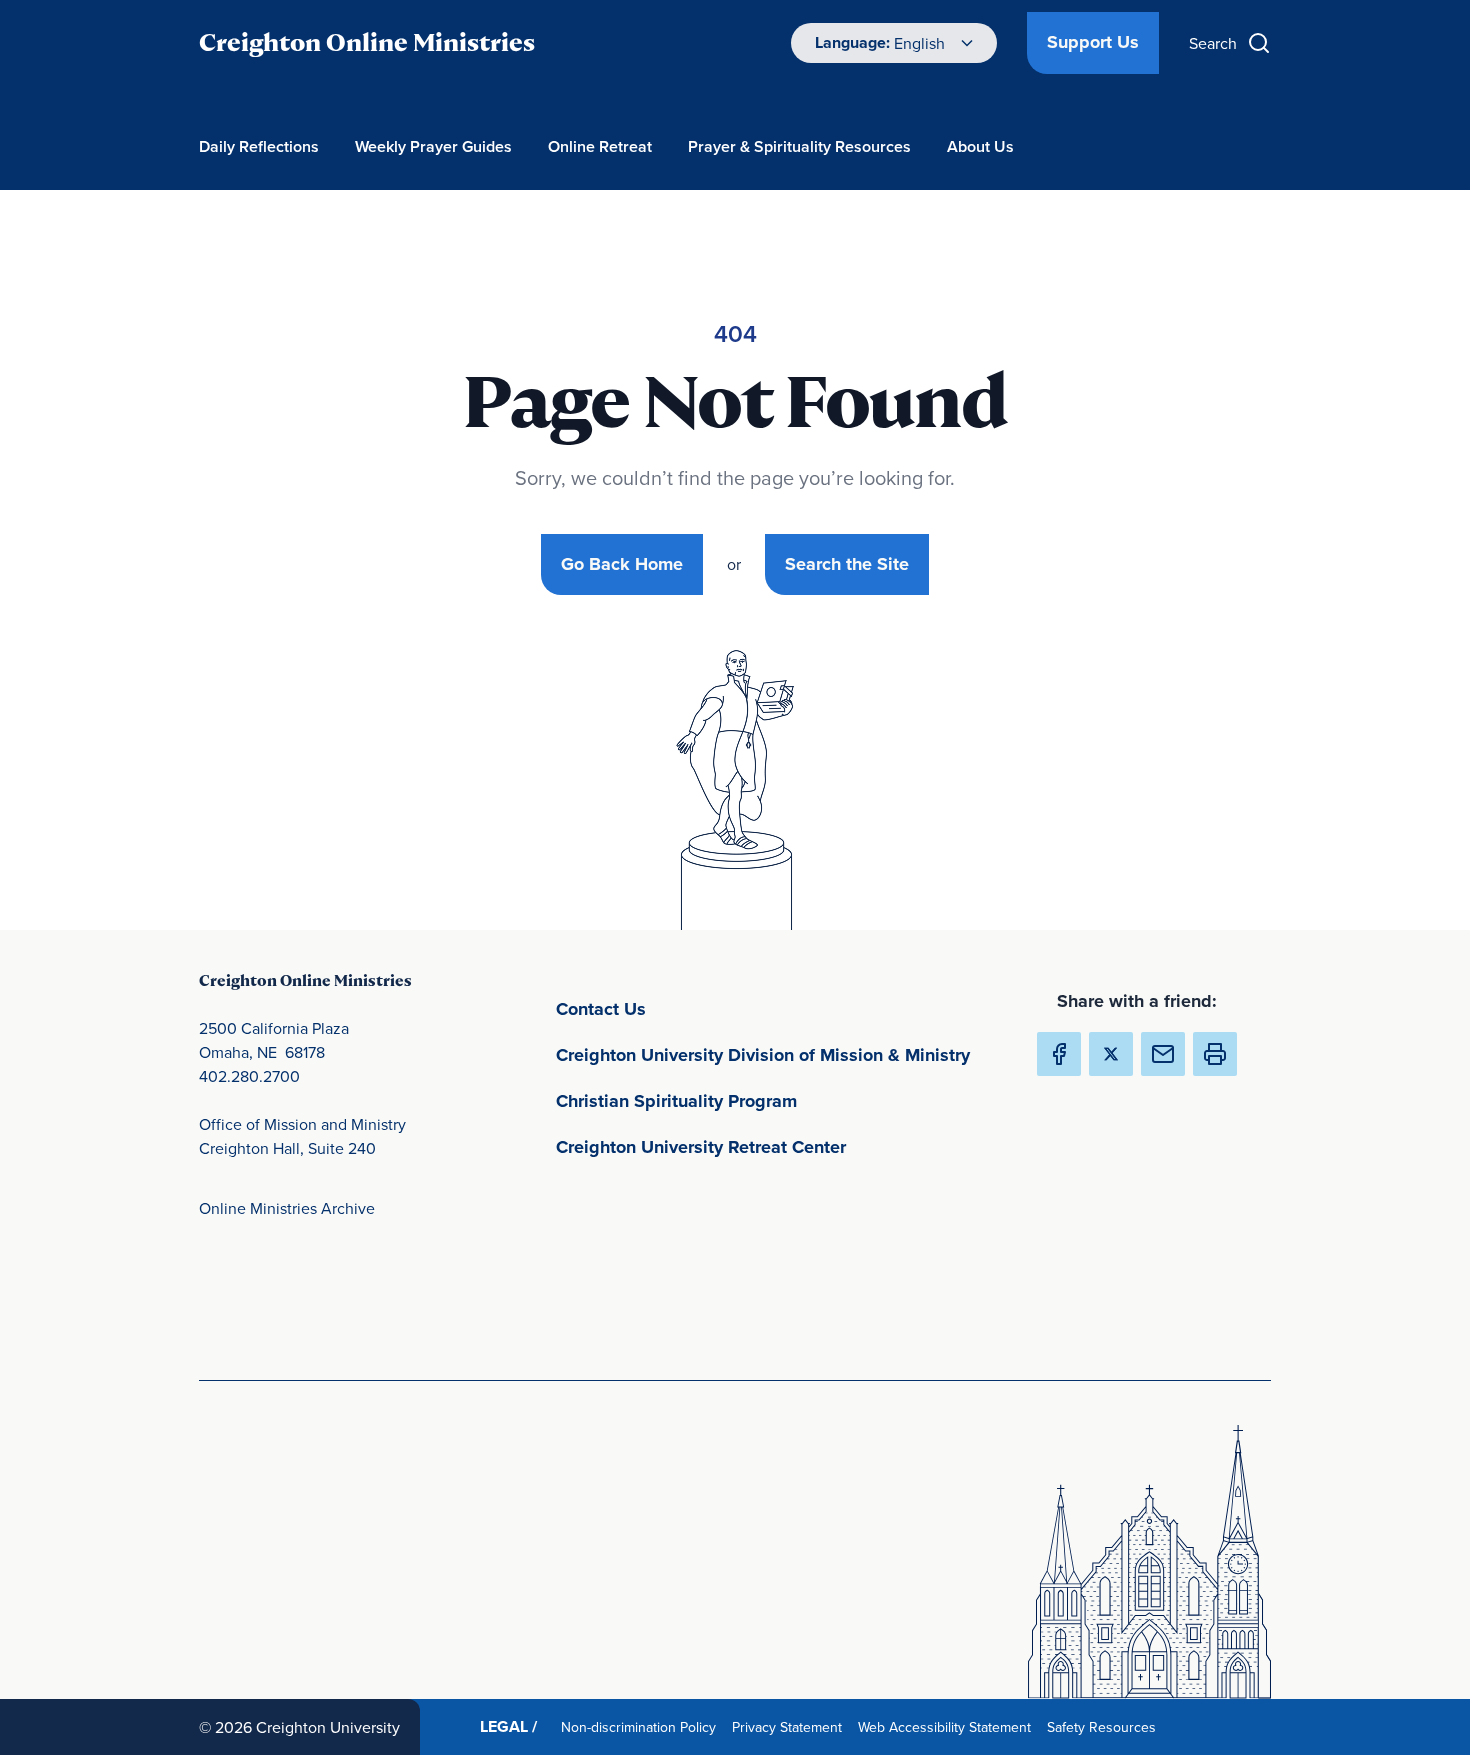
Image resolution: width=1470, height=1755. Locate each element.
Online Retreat (600, 146)
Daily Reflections (259, 146)
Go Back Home (622, 564)
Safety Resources (1105, 1726)
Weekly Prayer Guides (433, 146)
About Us (980, 146)
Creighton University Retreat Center (779, 1146)
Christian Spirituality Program (770, 1100)
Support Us (1093, 42)
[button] (1215, 1054)
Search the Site (847, 564)
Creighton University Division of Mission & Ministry (779, 1054)
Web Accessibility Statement (948, 1726)
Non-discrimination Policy (642, 1726)
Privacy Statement (791, 1726)
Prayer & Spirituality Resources (799, 146)
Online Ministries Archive (287, 1208)
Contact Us (694, 1008)
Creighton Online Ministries (367, 42)
